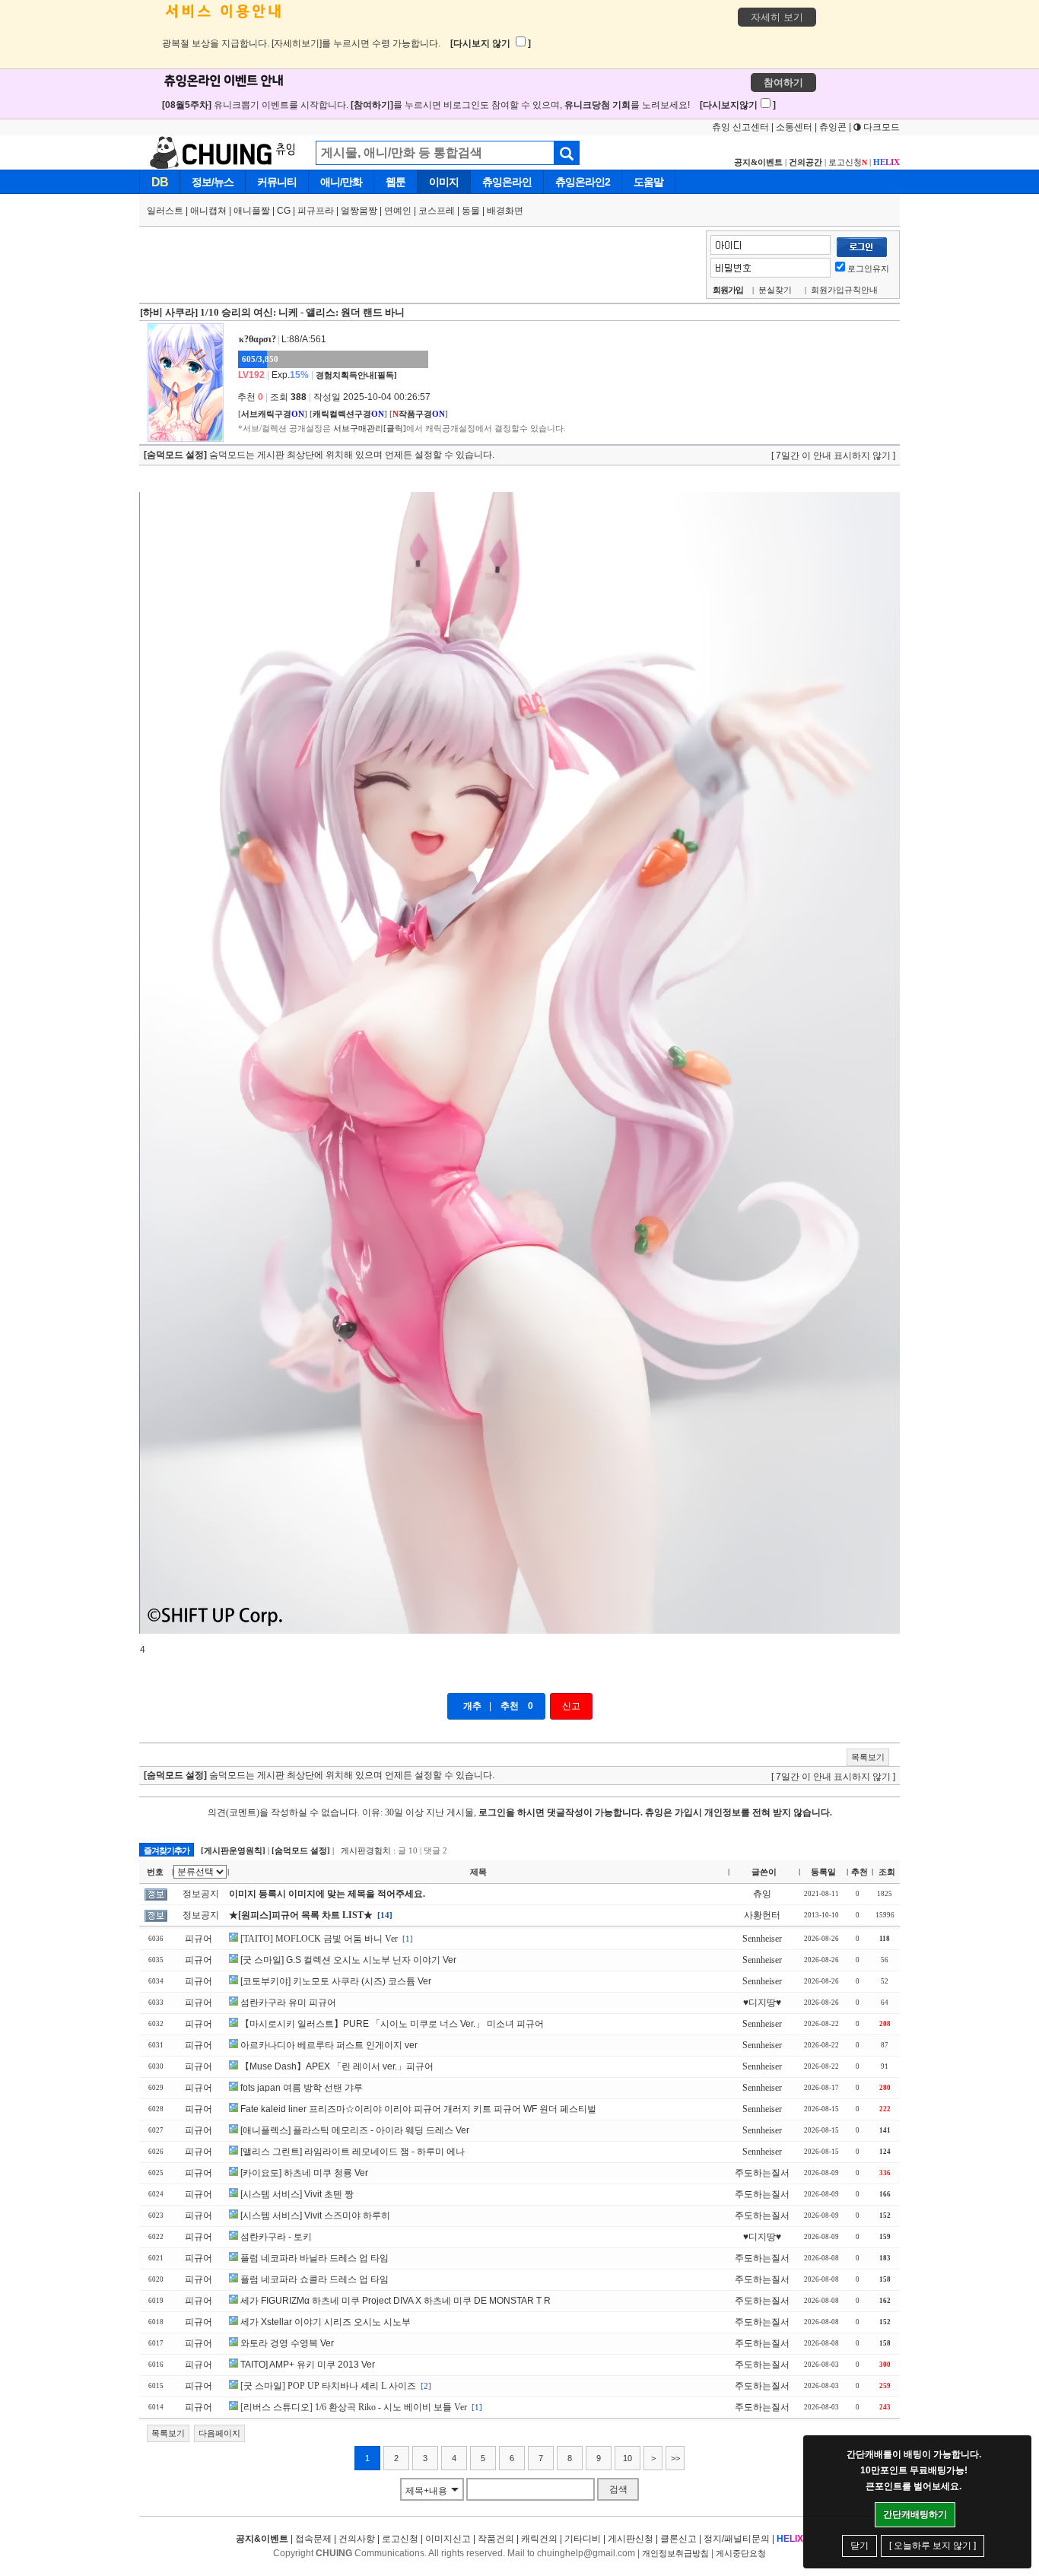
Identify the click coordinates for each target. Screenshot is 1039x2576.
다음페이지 (219, 2433)
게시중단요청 (741, 2553)
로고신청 (848, 162)
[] (273, 414)
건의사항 (357, 2539)
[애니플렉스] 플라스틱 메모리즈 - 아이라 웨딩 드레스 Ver (355, 2130)
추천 (510, 1706)
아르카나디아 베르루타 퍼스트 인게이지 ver (329, 2045)
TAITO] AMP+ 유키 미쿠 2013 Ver (308, 2365)
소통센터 (794, 127)
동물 (471, 211)
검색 (618, 2489)
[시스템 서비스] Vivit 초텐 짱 (297, 2194)
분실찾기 (775, 290)
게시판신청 (631, 2539)
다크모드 (880, 127)
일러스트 (165, 211)
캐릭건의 (539, 2539)
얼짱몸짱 (359, 211)
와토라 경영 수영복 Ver (287, 2343)
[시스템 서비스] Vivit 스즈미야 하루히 (315, 2215)
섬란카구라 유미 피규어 (288, 2003)
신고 (571, 1706)
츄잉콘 (833, 127)
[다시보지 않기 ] (491, 43)
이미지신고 (448, 2539)
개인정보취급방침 (675, 2553)
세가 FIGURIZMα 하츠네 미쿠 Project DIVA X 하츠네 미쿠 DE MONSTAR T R (396, 2301)
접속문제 (313, 2539)
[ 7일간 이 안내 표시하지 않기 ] (833, 456)
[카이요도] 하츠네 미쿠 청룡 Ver (304, 2173)
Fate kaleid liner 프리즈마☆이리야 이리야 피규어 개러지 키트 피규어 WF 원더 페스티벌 (418, 2109)
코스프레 (437, 211)
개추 (472, 1706)
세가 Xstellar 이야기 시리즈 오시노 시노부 (326, 2322)
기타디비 (583, 2539)
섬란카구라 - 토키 (276, 2237)
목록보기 (868, 1757)
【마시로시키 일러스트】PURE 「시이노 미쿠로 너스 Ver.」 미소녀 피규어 (392, 2024)
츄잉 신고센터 (740, 127)
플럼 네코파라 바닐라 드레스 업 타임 (315, 2258)
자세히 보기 (777, 17)
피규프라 (316, 211)
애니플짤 (252, 211)
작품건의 (496, 2539)
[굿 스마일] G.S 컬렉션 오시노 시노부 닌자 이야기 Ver (348, 1960)
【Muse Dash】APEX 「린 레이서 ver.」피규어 (337, 2066)
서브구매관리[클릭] (370, 428)
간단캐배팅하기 (915, 2514)
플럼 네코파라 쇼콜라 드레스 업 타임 (315, 2279)
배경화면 (505, 211)
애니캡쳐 (208, 211)
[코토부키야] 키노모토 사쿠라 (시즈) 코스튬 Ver (336, 1981)
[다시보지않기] (738, 105)
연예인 (398, 211)
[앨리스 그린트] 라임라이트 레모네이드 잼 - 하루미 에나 (353, 2152)
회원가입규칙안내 (844, 290)
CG (284, 211)
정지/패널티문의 (737, 2539)
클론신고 (678, 2539)
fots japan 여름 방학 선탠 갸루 (302, 2088)
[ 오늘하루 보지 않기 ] (933, 2546)
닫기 (859, 2546)
